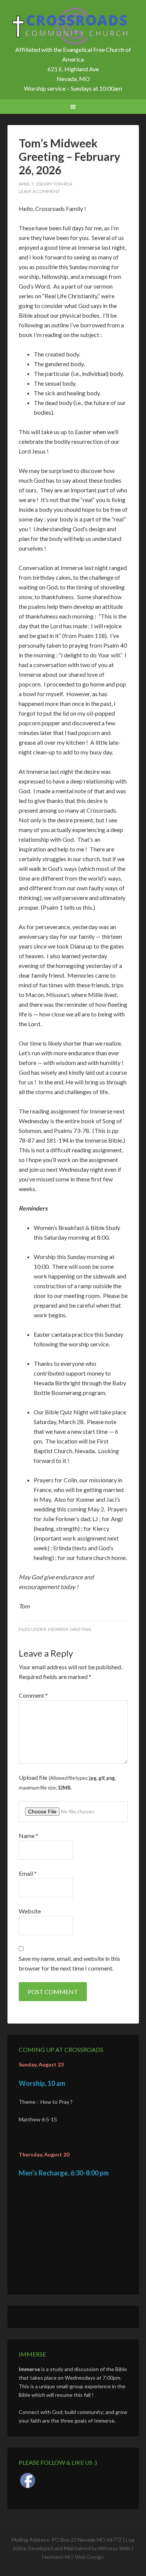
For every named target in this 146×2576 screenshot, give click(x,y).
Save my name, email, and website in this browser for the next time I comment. (69, 1963)
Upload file (67, 1782)
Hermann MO (58, 2557)
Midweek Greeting (70, 1629)
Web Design (89, 2557)
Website (30, 1911)
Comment (33, 1695)
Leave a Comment (39, 191)
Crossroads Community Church (73, 26)
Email (28, 1873)
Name (28, 1836)
